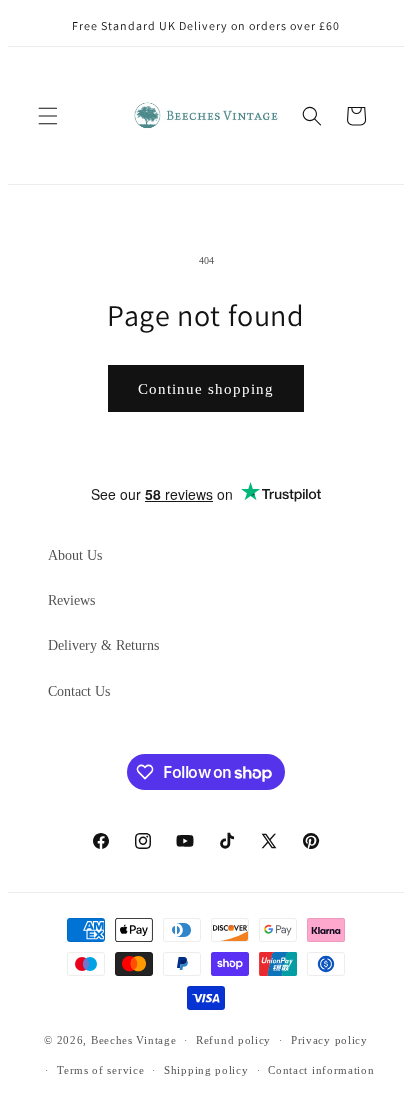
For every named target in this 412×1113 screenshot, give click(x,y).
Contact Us (79, 691)
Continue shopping (206, 389)
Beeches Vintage (134, 1040)
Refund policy (233, 1040)
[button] (48, 116)
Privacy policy (329, 1040)
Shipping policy (206, 1070)
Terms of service (100, 1070)
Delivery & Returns (103, 645)
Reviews (71, 600)
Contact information (321, 1070)
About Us (75, 555)
